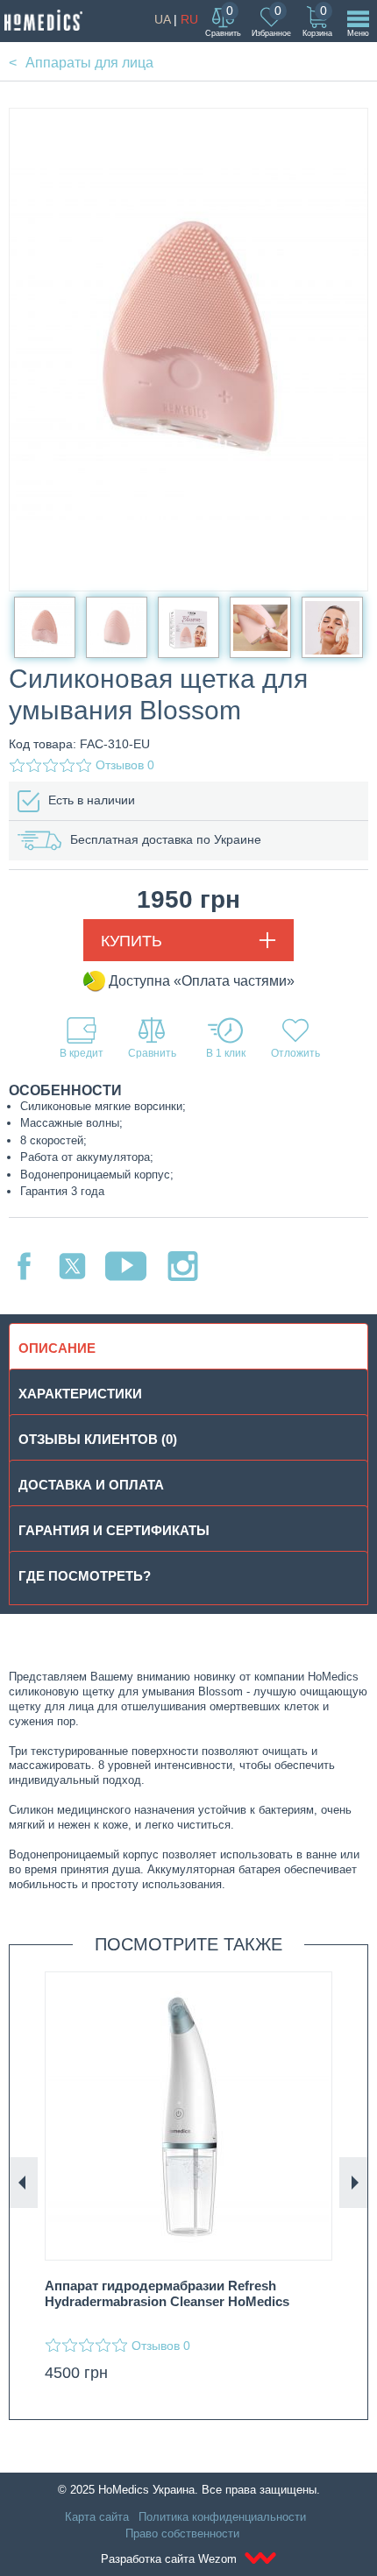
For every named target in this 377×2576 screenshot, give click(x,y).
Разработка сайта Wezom (171, 2559)
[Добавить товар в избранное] (295, 1038)
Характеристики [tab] (80, 1394)
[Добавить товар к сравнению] (152, 1038)
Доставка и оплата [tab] (91, 1485)
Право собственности (182, 2534)
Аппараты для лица (89, 63)
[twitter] (72, 1266)
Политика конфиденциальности (222, 2517)
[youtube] (126, 1266)
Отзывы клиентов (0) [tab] (98, 1439)
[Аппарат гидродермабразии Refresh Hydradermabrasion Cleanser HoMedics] (188, 2116)
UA (162, 19)
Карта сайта (97, 2517)
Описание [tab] (57, 1348)
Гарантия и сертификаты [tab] (114, 1530)
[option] (188, 2182)
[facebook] (24, 1266)
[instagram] (183, 1266)
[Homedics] (43, 20)
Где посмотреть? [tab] (85, 1576)
